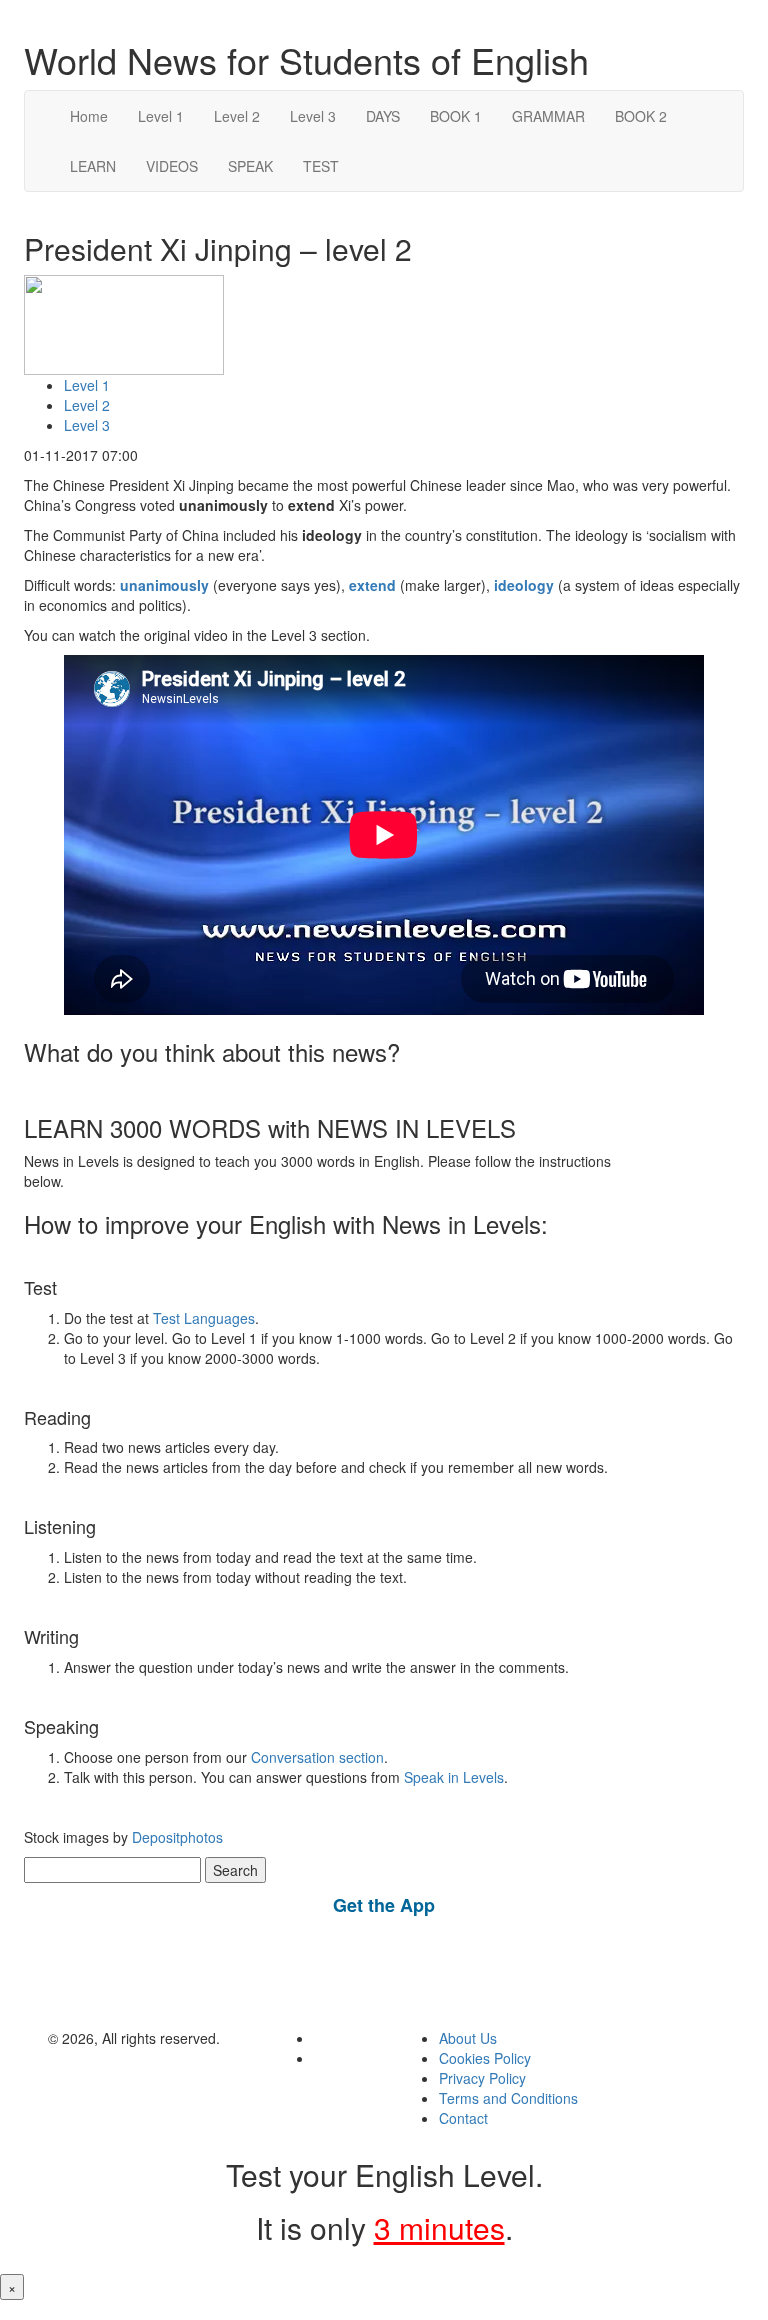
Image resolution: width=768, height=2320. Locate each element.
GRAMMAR (548, 116)
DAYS (383, 116)
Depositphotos (175, 1837)
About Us (468, 2038)
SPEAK (250, 166)
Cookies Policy (485, 2058)
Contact (463, 2118)
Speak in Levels (454, 1777)
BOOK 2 (641, 116)
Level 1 (161, 116)
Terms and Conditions (508, 2098)
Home (89, 116)
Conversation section (317, 1757)
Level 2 (237, 116)
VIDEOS (172, 166)
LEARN (93, 166)
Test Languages (204, 1318)
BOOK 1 (456, 116)
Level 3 (313, 116)
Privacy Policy (482, 2078)
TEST (321, 166)
